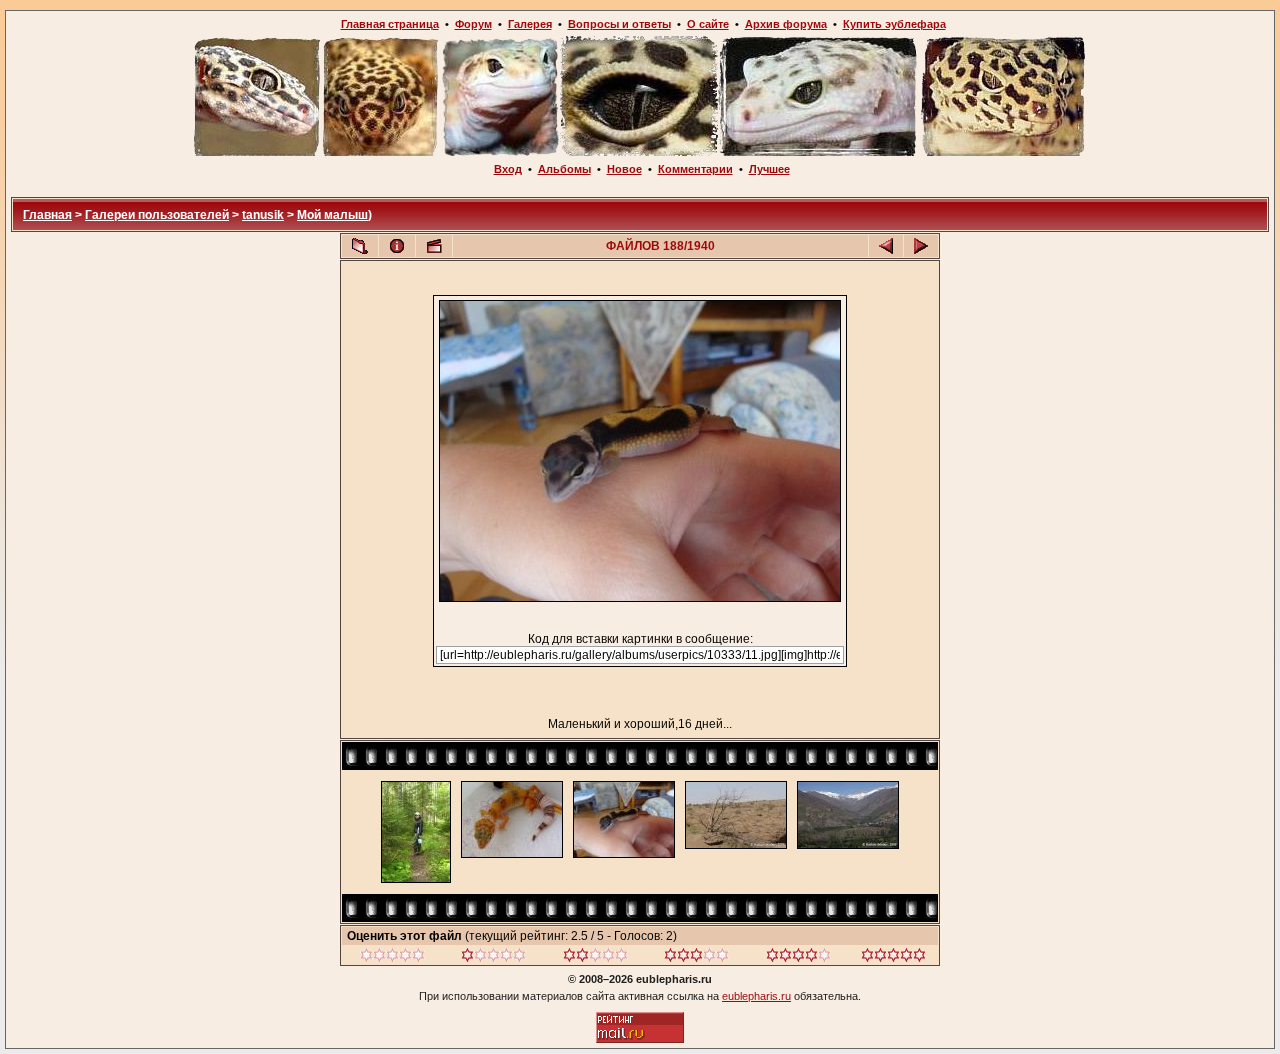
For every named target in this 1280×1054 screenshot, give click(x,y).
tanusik (263, 215)
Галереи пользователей (157, 215)
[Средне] (595, 958)
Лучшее (769, 169)
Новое (624, 169)
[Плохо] (493, 958)
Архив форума (786, 24)
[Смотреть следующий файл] (921, 246)
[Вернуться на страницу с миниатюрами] (360, 246)
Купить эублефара (894, 24)
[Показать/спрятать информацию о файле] (397, 246)
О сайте (708, 24)
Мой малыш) (334, 215)
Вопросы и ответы (619, 24)
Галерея (530, 24)
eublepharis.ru (756, 996)
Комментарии (695, 169)
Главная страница (390, 24)
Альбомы (564, 169)
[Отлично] (798, 958)
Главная (47, 215)
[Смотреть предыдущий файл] (886, 246)
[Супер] (893, 958)
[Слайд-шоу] (434, 246)
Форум (473, 24)
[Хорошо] (696, 958)
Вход (508, 169)
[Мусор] (392, 958)
